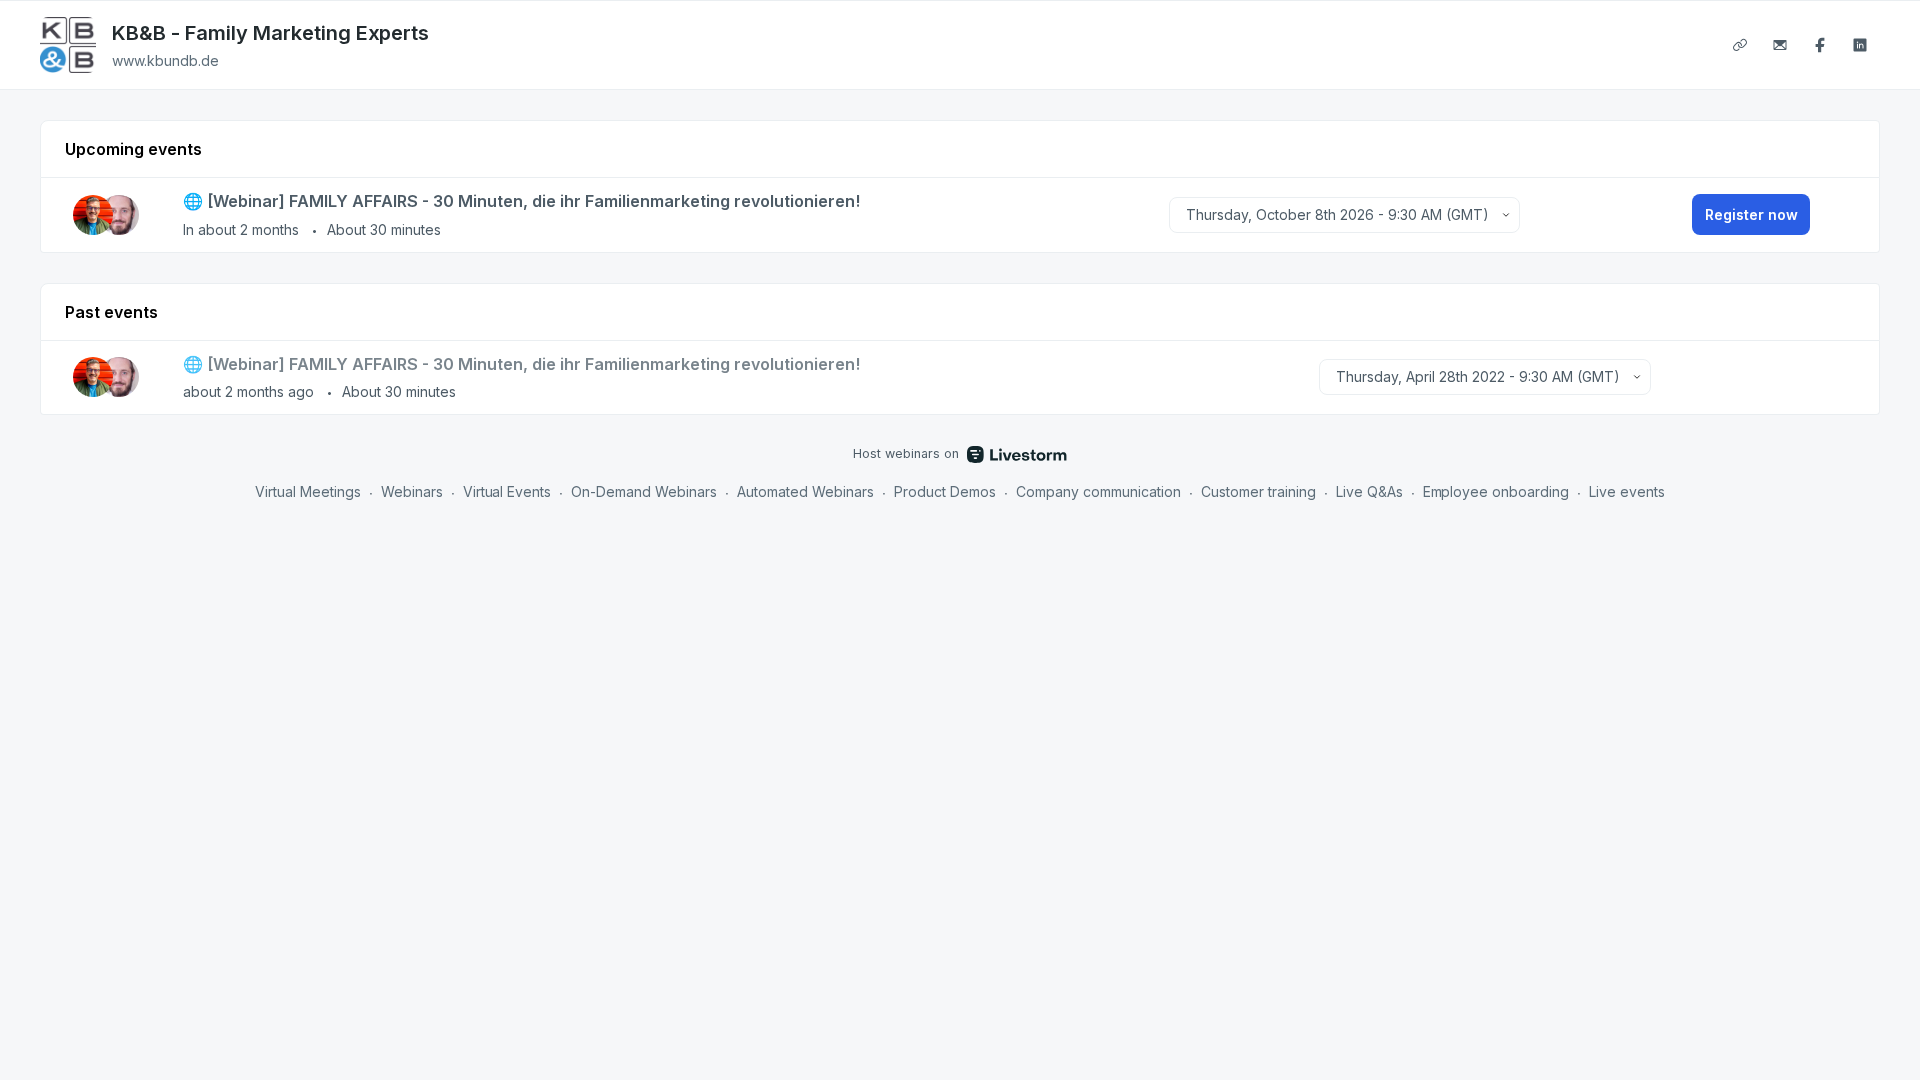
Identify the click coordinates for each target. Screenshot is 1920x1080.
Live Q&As (1369, 491)
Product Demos (945, 491)
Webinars (412, 491)
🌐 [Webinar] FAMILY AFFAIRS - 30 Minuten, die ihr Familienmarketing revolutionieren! (521, 201)
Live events (1627, 491)
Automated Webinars (805, 491)
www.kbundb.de (165, 60)
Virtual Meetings (308, 491)
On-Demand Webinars (644, 491)
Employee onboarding (1496, 491)
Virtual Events (507, 491)
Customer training (1258, 491)
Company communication (1098, 491)
